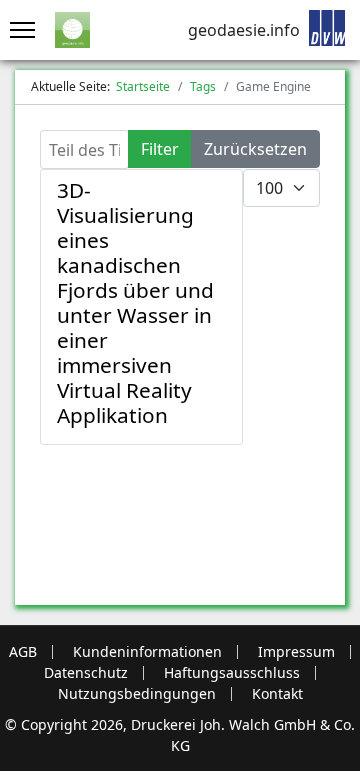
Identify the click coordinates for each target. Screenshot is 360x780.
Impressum (296, 652)
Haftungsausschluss (232, 673)
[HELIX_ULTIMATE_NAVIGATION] (17, 30)
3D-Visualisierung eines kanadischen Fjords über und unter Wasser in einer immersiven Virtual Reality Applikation (135, 302)
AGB (23, 652)
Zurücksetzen (255, 149)
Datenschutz (86, 673)
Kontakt (277, 694)
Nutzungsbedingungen (137, 694)
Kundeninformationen (147, 652)
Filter (160, 149)
